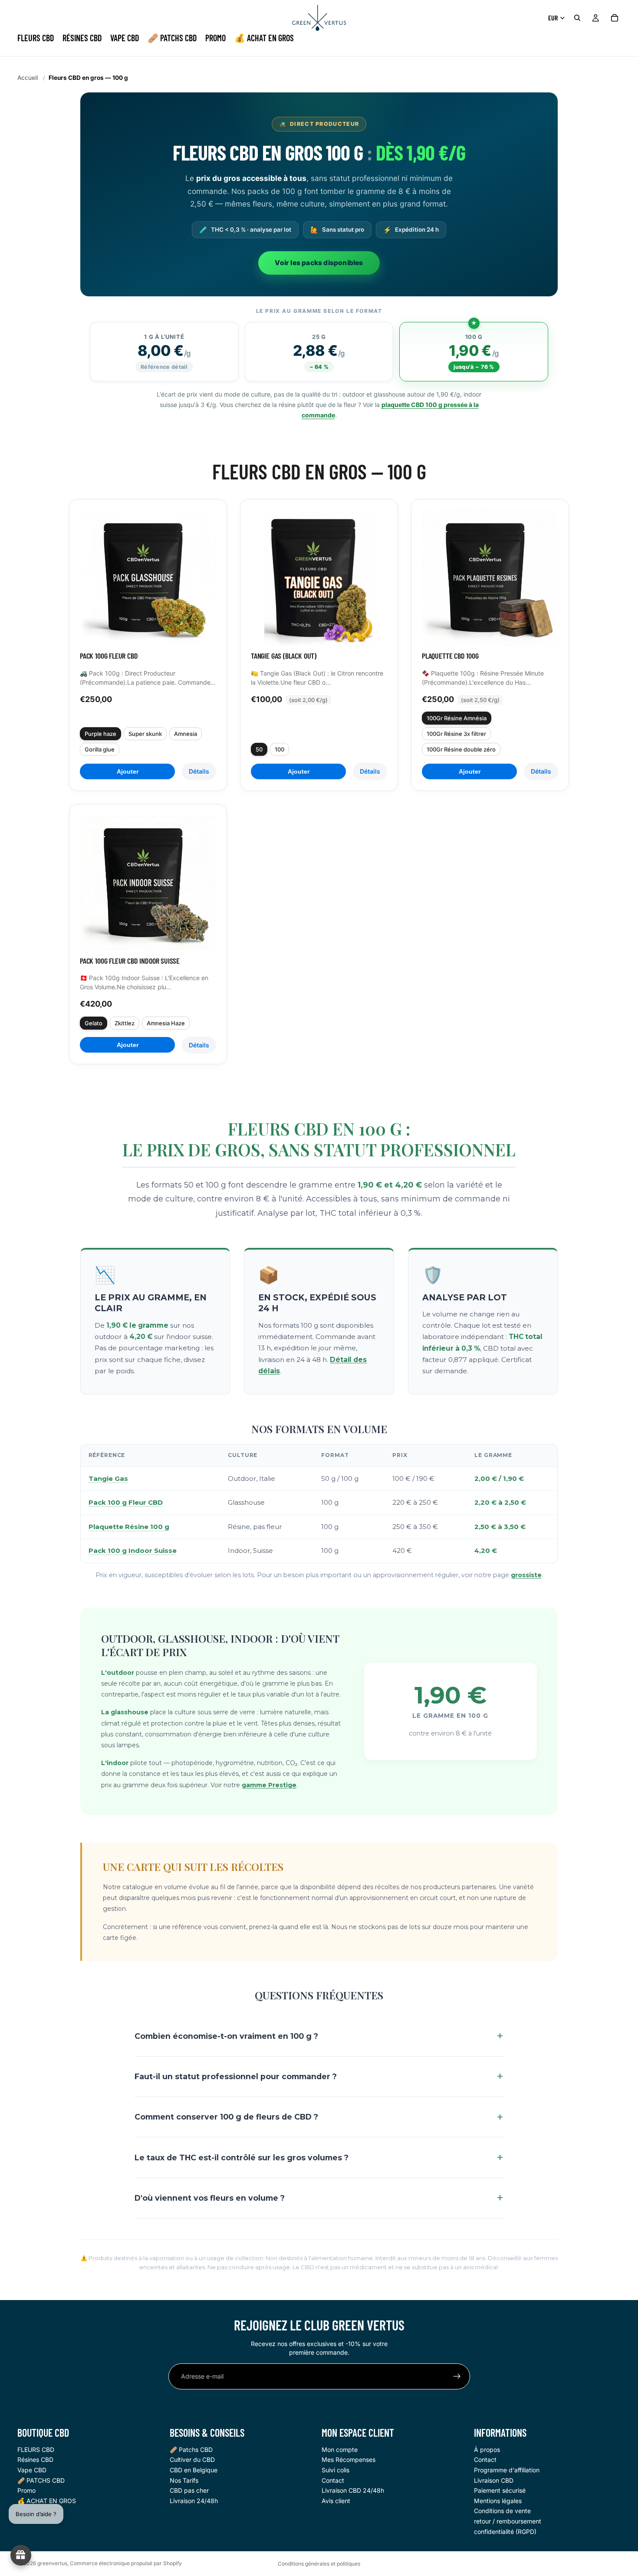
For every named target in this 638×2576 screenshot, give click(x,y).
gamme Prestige (269, 1785)
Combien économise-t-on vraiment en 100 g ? (226, 2036)
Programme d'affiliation (507, 2470)
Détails (199, 771)
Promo (26, 2490)
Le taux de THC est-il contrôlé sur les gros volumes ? (242, 2158)
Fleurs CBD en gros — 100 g (88, 78)
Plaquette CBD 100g (450, 656)
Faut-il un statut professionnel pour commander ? (236, 2076)
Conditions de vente (502, 2511)
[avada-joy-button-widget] (21, 2555)
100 (280, 749)
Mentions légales (498, 2501)
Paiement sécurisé (500, 2490)
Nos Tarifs (184, 2480)
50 (259, 749)
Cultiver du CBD (192, 2460)
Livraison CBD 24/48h (353, 2490)
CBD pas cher (189, 2490)
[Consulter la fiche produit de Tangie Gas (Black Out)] (319, 578)
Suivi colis (335, 2470)
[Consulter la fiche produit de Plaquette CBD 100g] (490, 578)
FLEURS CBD (36, 2450)
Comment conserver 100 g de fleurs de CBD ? (226, 2117)
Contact (333, 2480)
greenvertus (52, 2563)
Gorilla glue (100, 749)
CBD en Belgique (194, 2470)
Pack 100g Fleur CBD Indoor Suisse (130, 961)
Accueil (28, 78)
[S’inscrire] (457, 2376)
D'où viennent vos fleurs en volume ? (210, 2198)
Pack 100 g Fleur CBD (126, 1502)
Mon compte (340, 2450)
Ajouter (128, 771)
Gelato (94, 1023)
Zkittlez (125, 1023)
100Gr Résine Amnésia (457, 718)
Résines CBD (35, 2460)
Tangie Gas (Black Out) (284, 656)
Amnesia (186, 734)
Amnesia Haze (166, 1023)
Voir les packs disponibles (319, 263)
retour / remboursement (508, 2521)
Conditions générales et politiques (319, 2564)
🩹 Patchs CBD (191, 2450)
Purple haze (100, 734)
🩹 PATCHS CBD (41, 2480)
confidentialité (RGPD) (505, 2532)
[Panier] (615, 18)
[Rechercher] (577, 18)
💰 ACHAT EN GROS (47, 2501)
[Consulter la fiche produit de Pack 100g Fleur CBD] (148, 578)
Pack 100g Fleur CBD (109, 656)
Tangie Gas (108, 1478)
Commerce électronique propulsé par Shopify (126, 2563)
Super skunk (145, 734)
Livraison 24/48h (194, 2501)
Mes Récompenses (349, 2460)
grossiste (526, 1575)
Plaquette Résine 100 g (129, 1527)
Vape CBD (32, 2470)
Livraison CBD (494, 2480)
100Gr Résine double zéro (461, 749)
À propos (487, 2450)
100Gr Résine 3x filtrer (456, 734)
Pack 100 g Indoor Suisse (133, 1551)
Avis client (336, 2501)
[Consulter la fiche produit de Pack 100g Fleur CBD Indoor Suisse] (148, 883)
